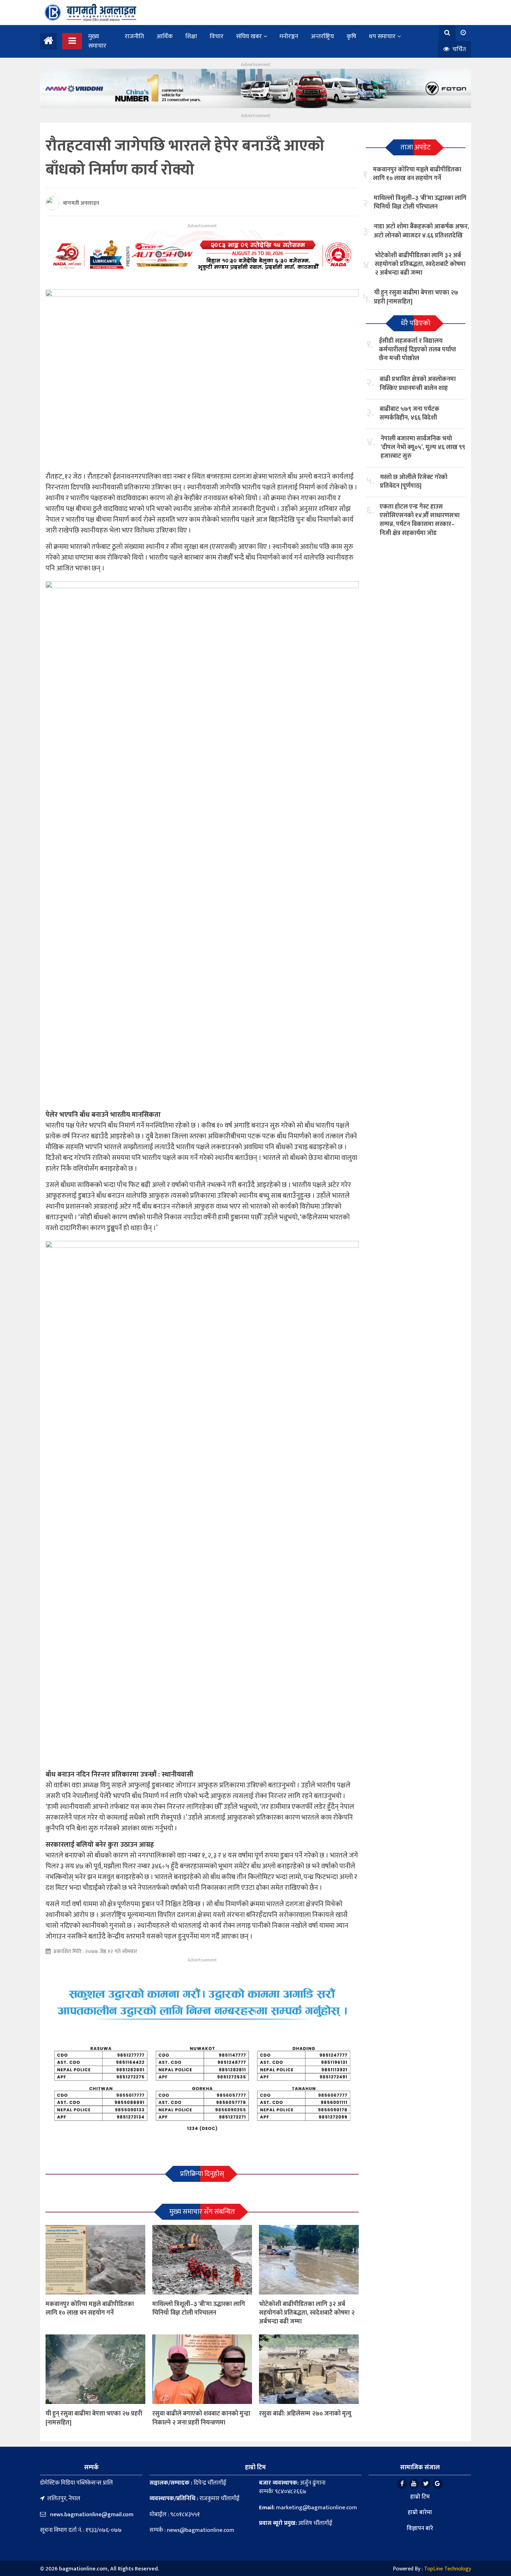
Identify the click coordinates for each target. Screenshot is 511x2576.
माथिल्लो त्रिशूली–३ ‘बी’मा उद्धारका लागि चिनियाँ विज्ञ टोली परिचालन (199, 2309)
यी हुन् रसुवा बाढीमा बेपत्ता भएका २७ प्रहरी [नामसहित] (94, 2418)
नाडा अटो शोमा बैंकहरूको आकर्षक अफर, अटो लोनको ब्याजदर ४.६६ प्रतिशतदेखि (421, 231)
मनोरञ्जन (289, 36)
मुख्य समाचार (97, 41)
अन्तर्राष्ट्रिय (322, 36)
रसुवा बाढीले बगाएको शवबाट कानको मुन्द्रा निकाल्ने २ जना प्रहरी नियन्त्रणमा (201, 2418)
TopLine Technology (448, 2569)
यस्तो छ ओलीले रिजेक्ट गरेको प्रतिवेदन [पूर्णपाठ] (414, 482)
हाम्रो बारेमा (420, 2512)
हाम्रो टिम (420, 2497)
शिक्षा (191, 36)
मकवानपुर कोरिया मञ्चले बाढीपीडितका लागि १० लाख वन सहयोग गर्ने (90, 2309)
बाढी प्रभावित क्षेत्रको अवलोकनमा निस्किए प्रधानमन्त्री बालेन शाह (418, 384)
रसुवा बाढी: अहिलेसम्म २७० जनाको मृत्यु (305, 2414)
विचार (217, 36)
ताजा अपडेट (416, 147)
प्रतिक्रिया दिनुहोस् (202, 2174)
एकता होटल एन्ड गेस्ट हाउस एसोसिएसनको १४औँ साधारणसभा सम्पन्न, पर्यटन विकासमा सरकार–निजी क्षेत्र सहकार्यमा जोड (420, 520)
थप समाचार (382, 36)
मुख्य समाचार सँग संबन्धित (202, 2212)
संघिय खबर (249, 36)
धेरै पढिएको (416, 323)
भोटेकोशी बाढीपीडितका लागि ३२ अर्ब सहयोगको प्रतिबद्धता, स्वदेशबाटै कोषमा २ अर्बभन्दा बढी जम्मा (307, 2313)
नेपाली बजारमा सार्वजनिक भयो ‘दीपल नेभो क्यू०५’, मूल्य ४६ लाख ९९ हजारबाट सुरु (423, 447)
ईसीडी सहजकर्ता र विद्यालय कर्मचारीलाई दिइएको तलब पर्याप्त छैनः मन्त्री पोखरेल (417, 350)
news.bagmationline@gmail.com (91, 2514)
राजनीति (134, 36)
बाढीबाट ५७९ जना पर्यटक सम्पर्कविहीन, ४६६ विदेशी (409, 413)
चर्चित (458, 49)
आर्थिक (165, 36)
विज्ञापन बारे (420, 2528)
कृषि (351, 36)
